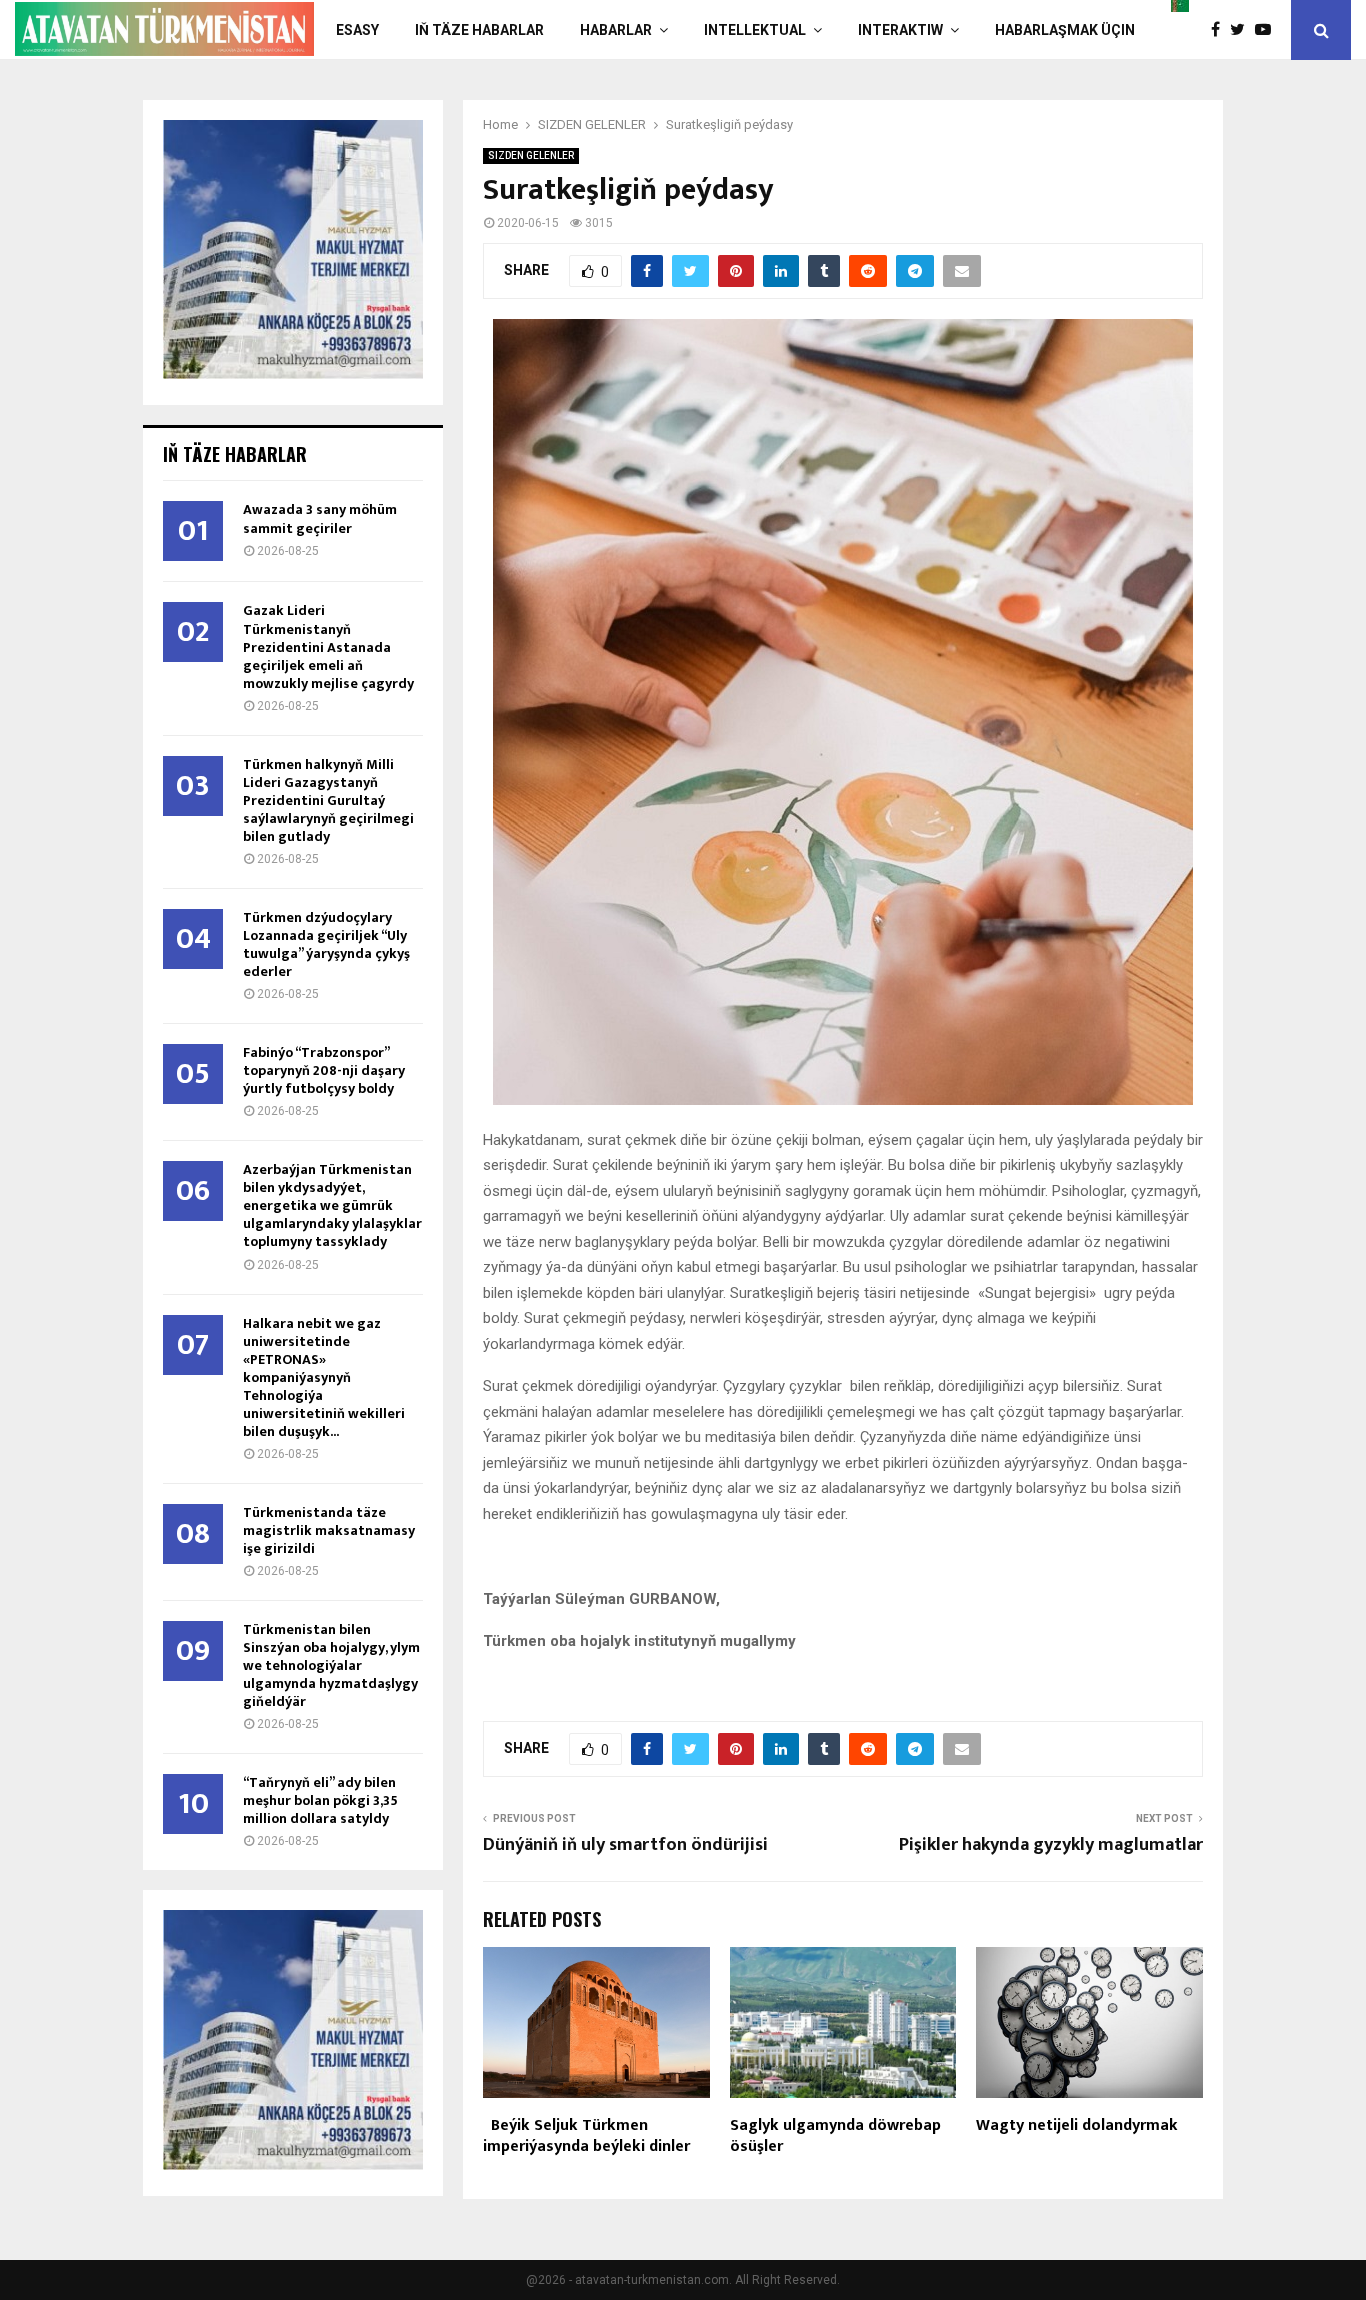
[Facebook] (1220, 30)
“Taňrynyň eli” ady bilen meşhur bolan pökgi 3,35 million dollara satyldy (320, 1800)
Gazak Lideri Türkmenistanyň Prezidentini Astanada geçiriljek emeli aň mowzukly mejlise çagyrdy (328, 646)
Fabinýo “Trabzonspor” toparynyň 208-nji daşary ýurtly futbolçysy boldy (324, 1070)
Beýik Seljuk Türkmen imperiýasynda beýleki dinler (586, 2136)
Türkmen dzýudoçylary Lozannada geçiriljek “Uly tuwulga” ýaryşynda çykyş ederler (326, 944)
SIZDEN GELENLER (531, 155)
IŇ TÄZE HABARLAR (479, 30)
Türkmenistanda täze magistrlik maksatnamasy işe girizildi (329, 1530)
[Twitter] (1242, 30)
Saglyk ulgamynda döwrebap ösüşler (835, 2136)
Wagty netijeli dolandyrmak (1077, 2125)
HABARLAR (616, 30)
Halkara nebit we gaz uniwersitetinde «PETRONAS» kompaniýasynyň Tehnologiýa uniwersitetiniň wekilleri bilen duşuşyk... (324, 1377)
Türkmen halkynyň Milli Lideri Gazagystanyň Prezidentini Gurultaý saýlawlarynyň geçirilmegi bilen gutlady (328, 800)
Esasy (357, 30)
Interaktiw (900, 30)
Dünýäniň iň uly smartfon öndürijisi (625, 1845)
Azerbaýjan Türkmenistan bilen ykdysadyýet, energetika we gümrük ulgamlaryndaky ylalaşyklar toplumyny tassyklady (332, 1205)
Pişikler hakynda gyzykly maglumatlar (1051, 1845)
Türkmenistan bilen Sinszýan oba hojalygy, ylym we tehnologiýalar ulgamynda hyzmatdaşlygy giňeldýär (331, 1665)
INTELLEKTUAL (755, 30)
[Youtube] (1268, 30)
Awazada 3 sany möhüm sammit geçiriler (320, 518)
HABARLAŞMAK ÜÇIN (1065, 30)
